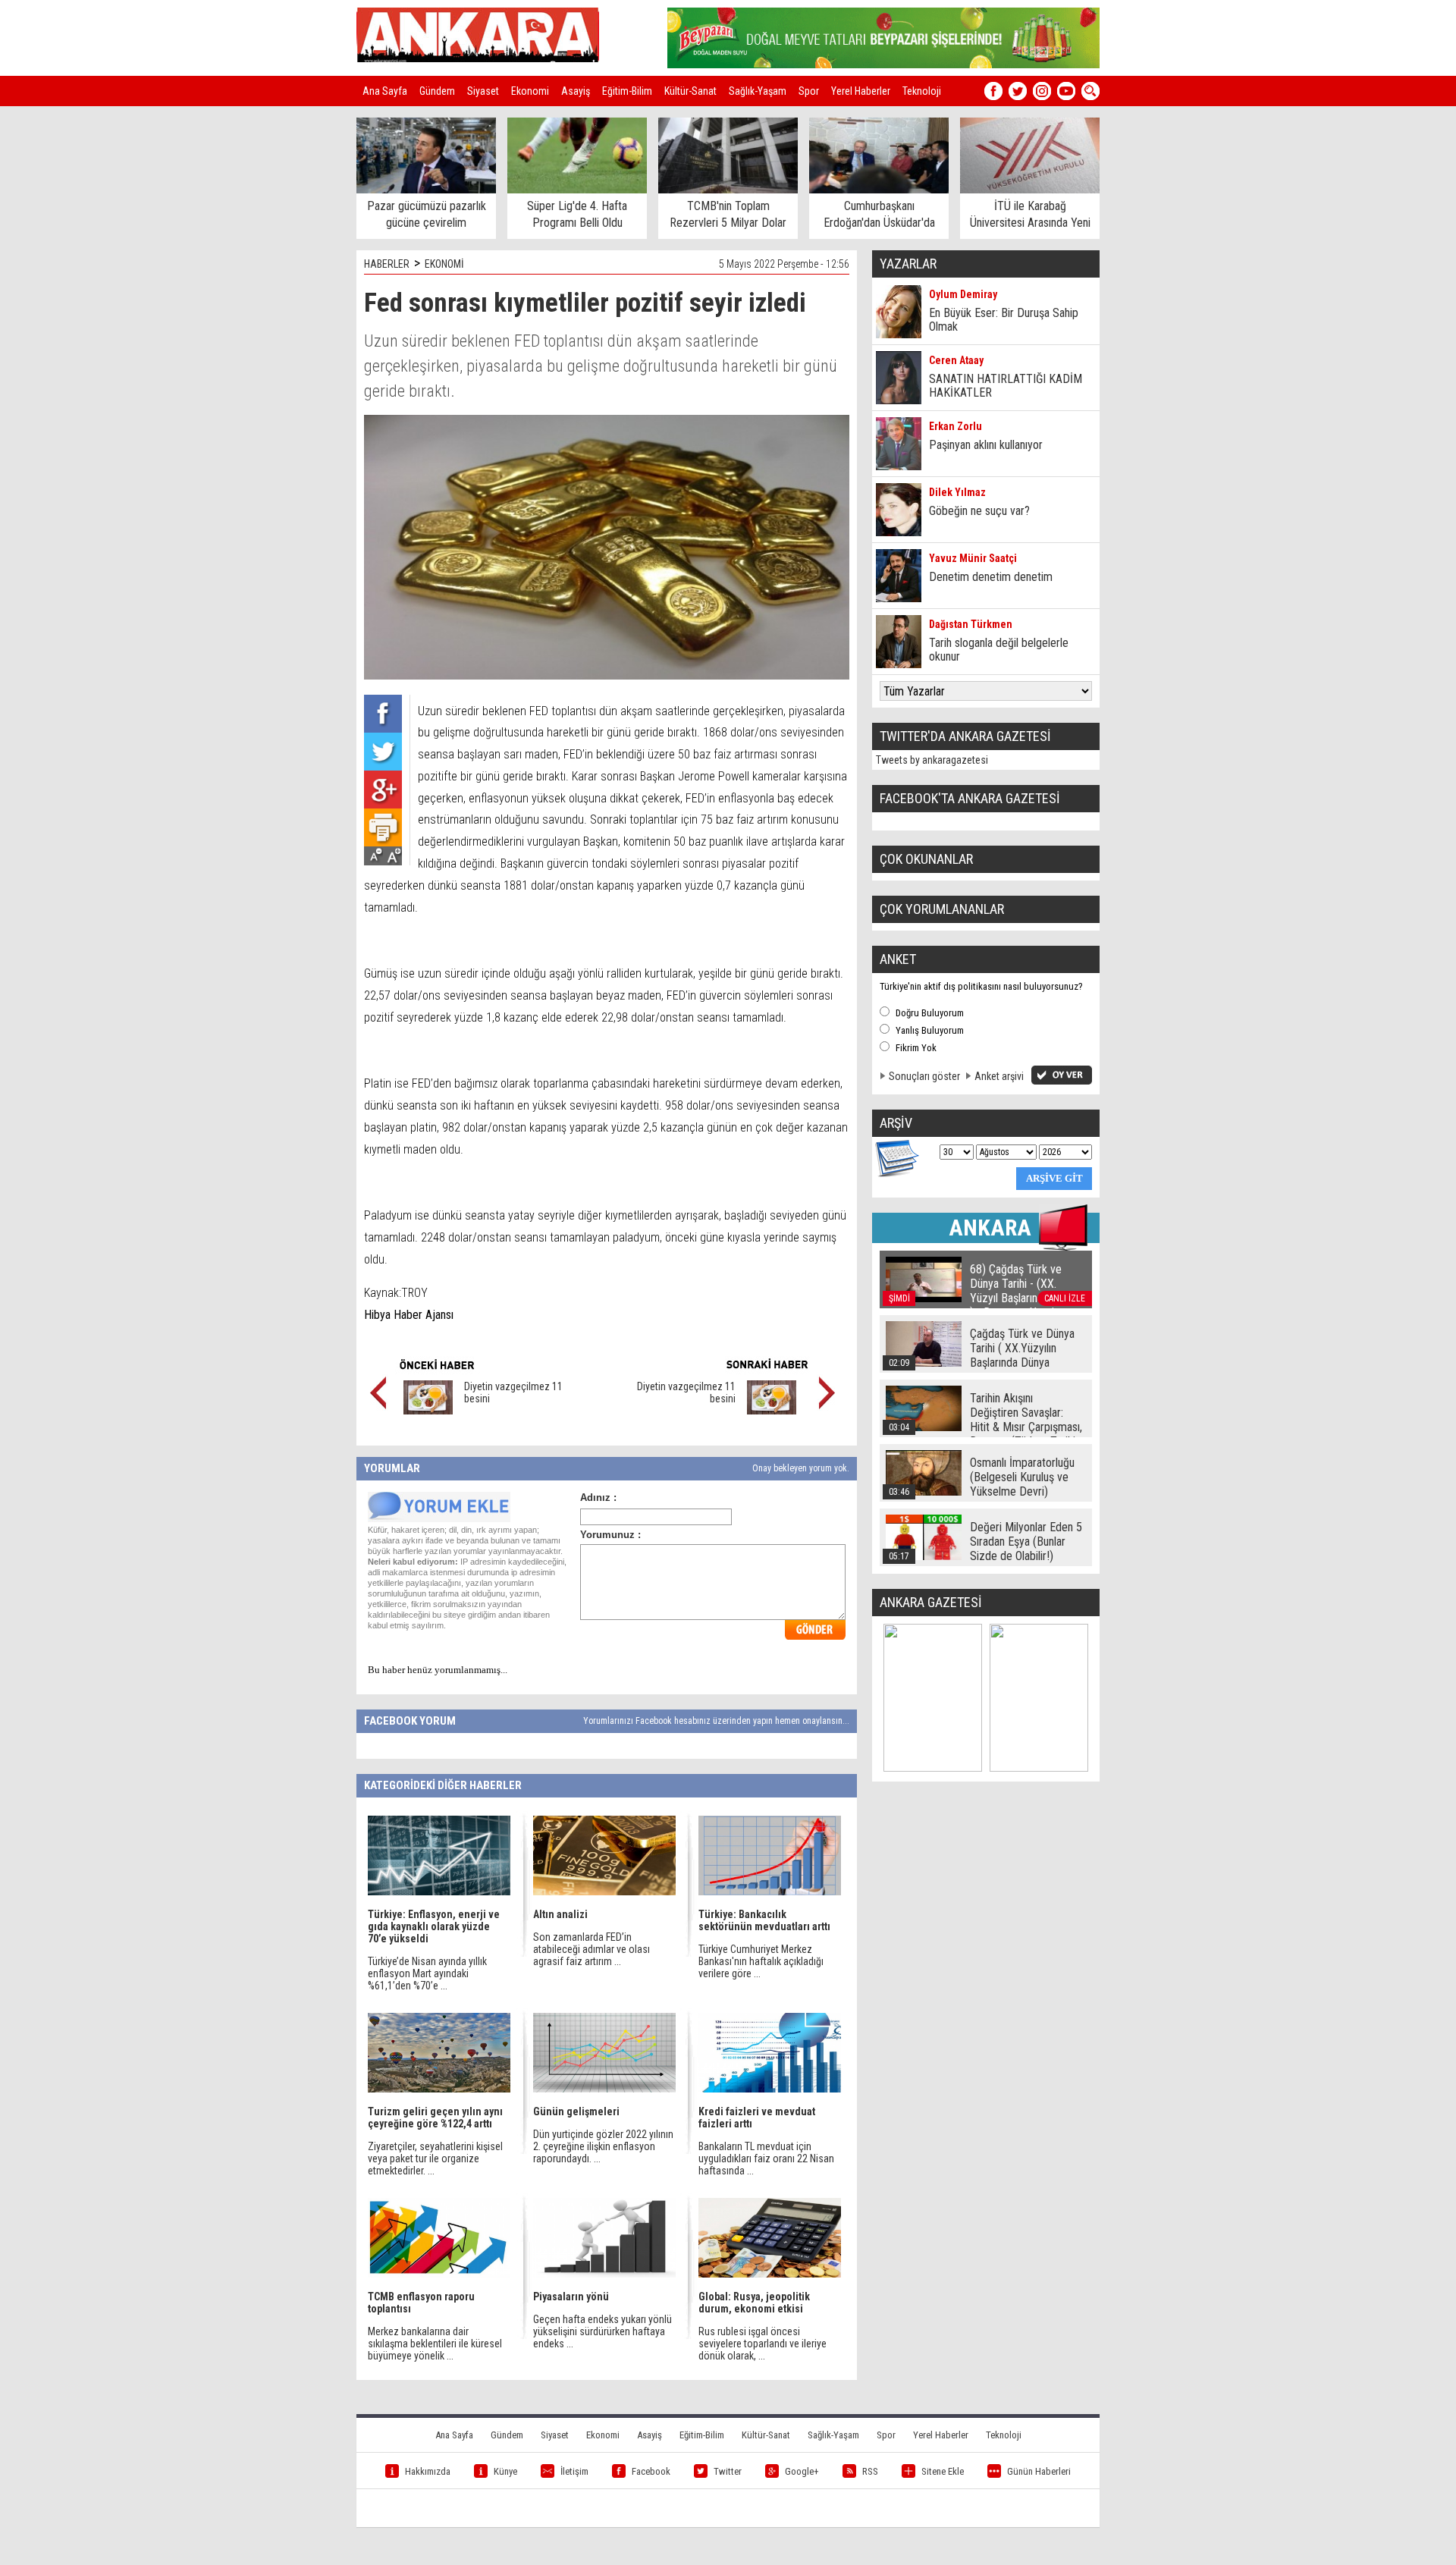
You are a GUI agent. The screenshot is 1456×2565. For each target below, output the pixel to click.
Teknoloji (922, 91)
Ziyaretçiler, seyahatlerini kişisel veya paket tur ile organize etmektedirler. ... (435, 2158)
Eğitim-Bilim (627, 91)
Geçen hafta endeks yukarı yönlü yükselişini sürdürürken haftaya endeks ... (602, 2331)
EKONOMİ (444, 264)
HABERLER (387, 264)
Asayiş (576, 91)
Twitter (728, 2471)
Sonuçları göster (924, 1076)
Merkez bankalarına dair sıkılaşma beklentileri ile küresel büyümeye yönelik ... (435, 2344)
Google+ (802, 2471)
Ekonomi (530, 91)
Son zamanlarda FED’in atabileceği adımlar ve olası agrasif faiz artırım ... (591, 1949)
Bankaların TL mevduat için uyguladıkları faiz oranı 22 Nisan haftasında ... (766, 2158)
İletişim (574, 2471)
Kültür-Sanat (690, 91)
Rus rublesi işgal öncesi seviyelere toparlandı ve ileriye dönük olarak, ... (763, 2344)
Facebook (651, 2471)
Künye (505, 2471)
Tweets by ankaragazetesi (932, 760)
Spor (809, 91)
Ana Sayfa (385, 91)
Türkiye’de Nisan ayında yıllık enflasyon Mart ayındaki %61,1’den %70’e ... (427, 1973)
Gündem (437, 91)
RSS (870, 2471)
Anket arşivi (999, 1076)
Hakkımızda (428, 2471)
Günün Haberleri (1039, 2471)
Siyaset (483, 91)
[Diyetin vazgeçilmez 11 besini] (428, 1411)
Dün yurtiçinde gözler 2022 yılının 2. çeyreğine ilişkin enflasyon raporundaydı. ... (603, 2146)
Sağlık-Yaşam (758, 91)
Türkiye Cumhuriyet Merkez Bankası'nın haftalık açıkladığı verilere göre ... (761, 1961)
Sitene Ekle (943, 2471)
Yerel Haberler (861, 91)
